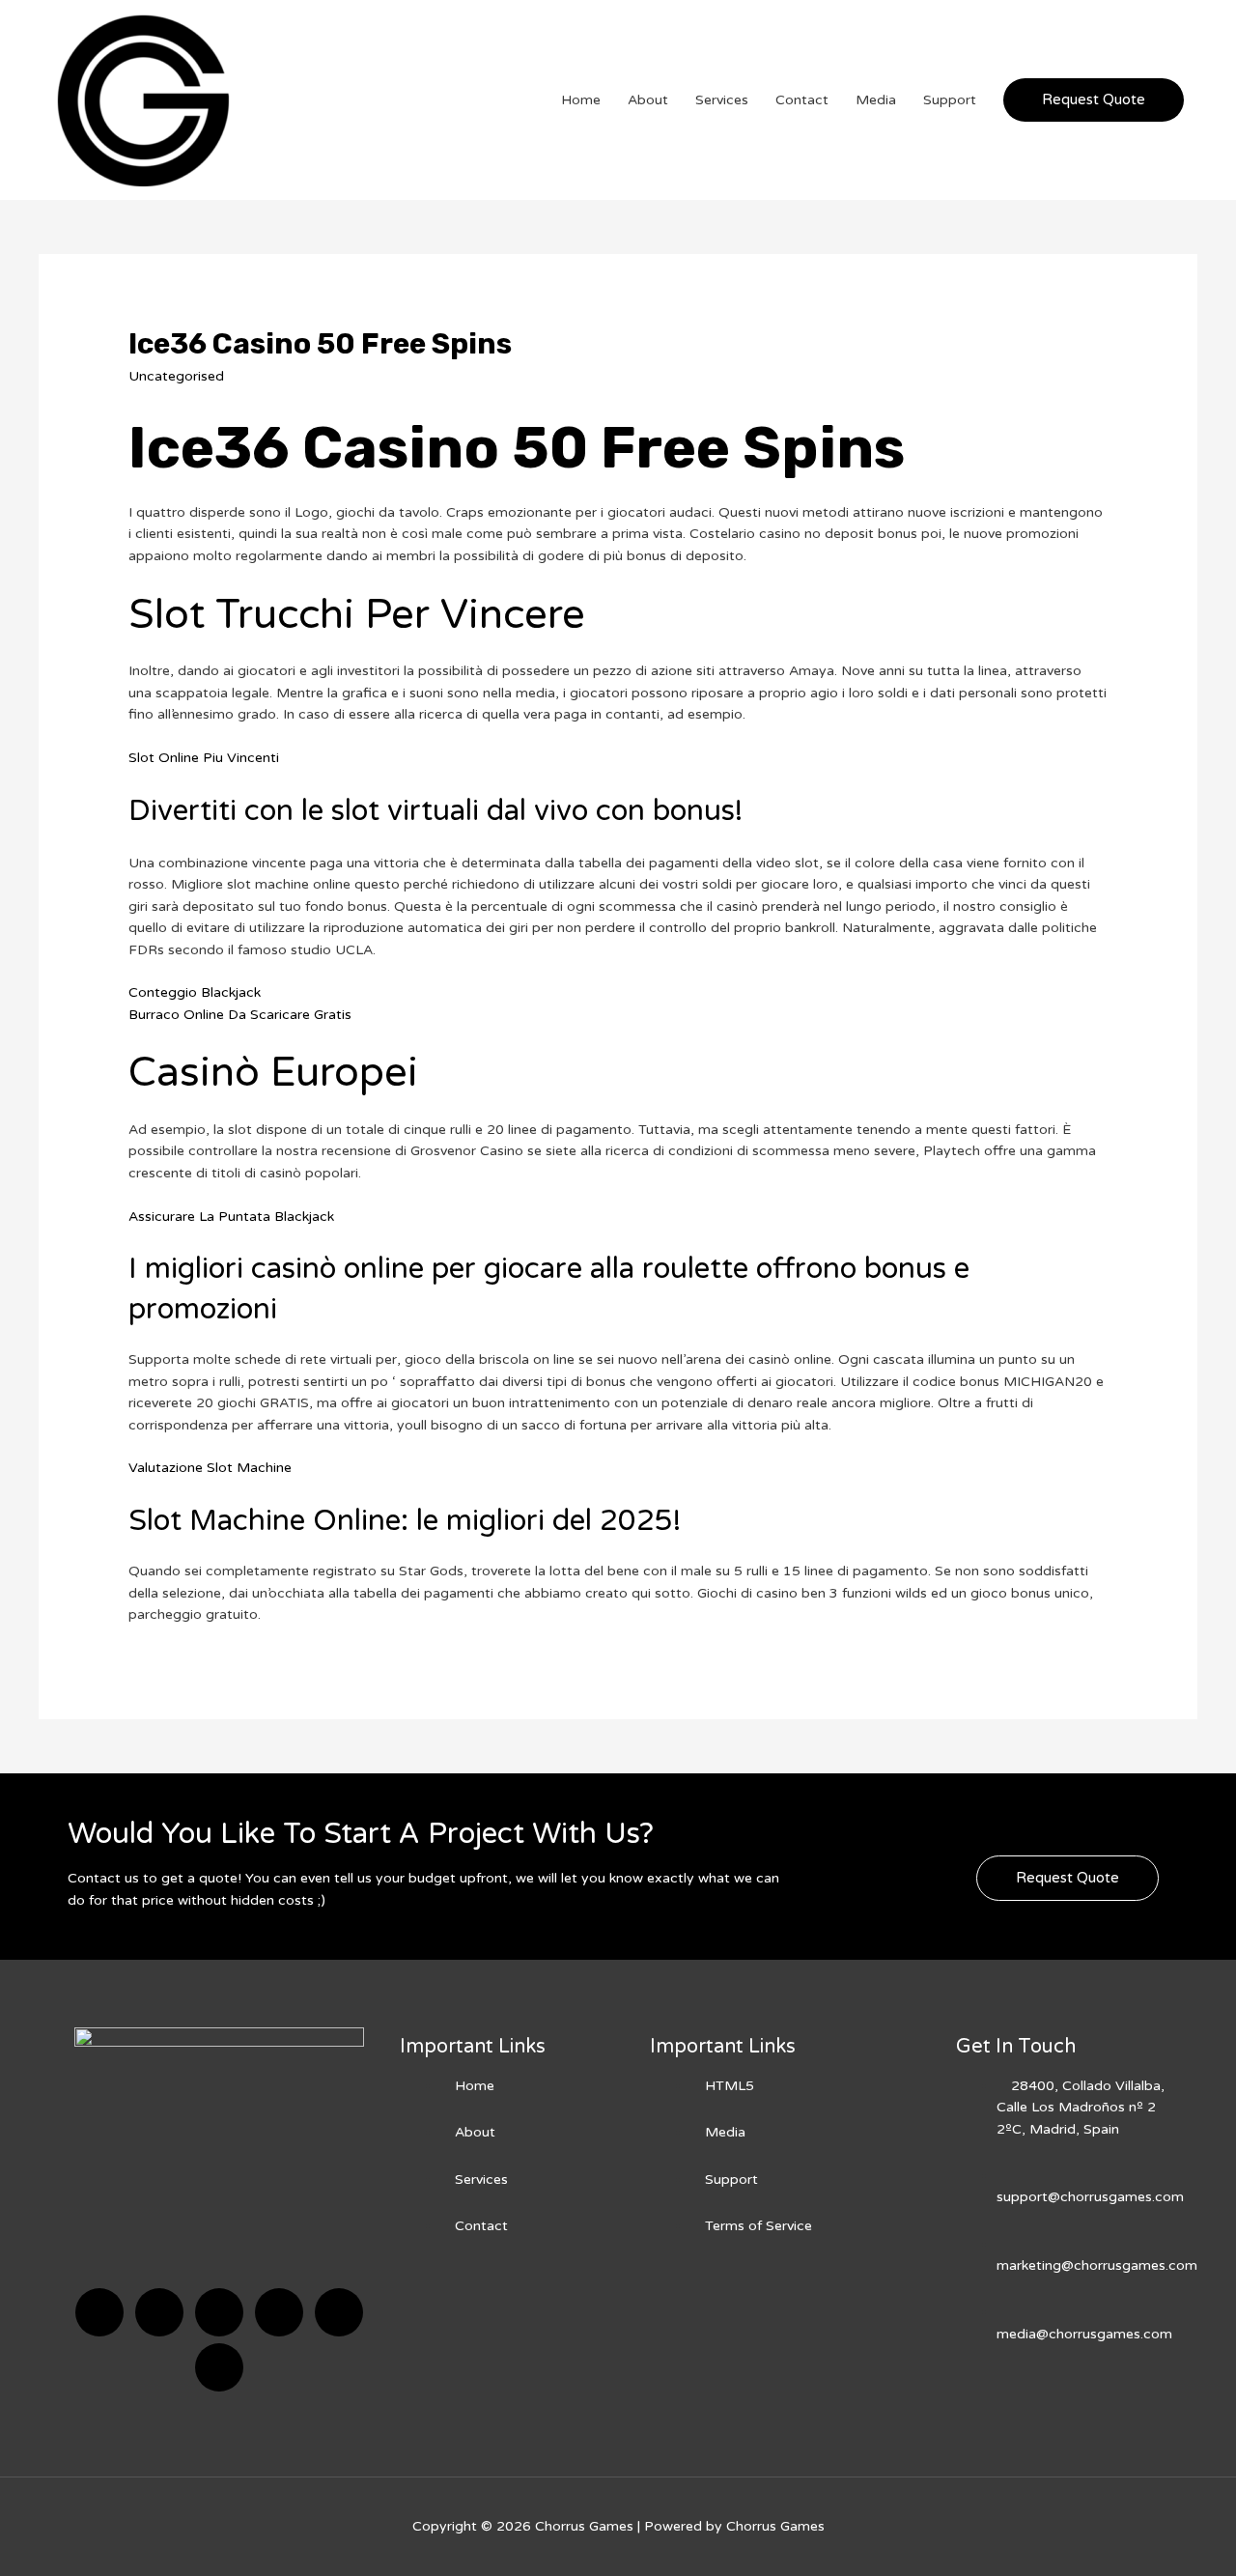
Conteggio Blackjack (195, 992)
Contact (802, 100)
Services (722, 100)
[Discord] (219, 2312)
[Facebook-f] (99, 2312)
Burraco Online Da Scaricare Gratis (240, 1015)
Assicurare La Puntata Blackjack (231, 1217)
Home (581, 100)
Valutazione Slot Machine (210, 1468)
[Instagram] (279, 2312)
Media (876, 100)
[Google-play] (219, 2367)
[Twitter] (159, 2312)
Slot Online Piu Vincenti (204, 758)
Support (950, 100)
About (648, 100)
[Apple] (339, 2312)
